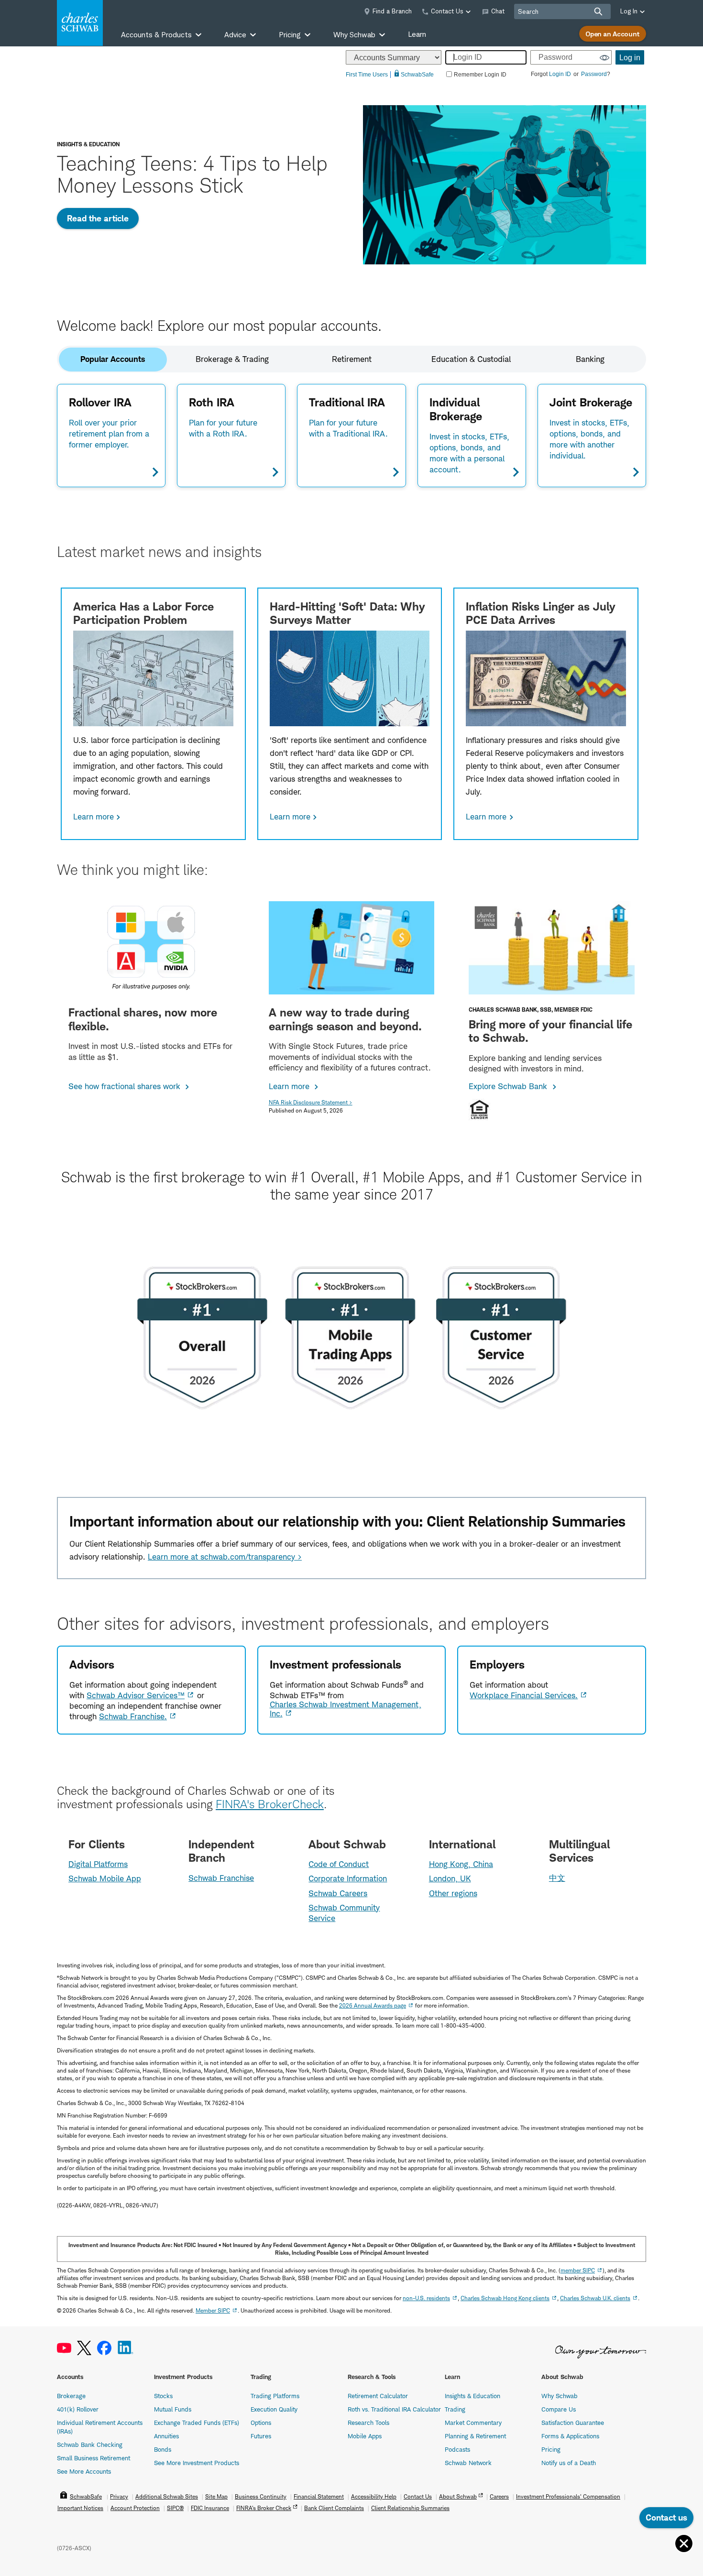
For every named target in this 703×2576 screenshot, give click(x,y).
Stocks (163, 2396)
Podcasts (457, 2449)
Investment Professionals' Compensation (568, 2496)
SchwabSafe (86, 2496)
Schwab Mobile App (105, 1878)
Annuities (166, 2436)
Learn (417, 34)
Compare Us (559, 2409)
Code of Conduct (339, 1864)
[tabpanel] (351, 435)
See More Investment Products (197, 2463)
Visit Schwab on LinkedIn (126, 2348)
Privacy (119, 2496)
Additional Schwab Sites (167, 2496)
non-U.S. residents (426, 2298)
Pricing (551, 2449)
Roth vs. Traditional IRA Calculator (394, 2409)
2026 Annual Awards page (373, 2005)
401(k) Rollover (78, 2409)
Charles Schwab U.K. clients (595, 2298)
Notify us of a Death (569, 2463)
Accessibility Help (374, 2496)
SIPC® (175, 2508)
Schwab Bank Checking (90, 2445)
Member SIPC (213, 2310)
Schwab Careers (338, 1893)
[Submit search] (598, 11)
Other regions (453, 1893)
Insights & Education (472, 2396)
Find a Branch (392, 11)
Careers (499, 2496)
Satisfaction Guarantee (573, 2423)
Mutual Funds (173, 2409)
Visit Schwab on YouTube (64, 2348)
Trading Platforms (275, 2396)
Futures (261, 2436)
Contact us (666, 2517)
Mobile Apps (365, 2436)
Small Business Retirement (93, 2458)
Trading (455, 2409)
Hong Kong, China (461, 1864)
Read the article (98, 218)
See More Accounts (84, 2471)
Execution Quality (274, 2409)
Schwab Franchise (221, 1878)
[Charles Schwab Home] (80, 23)
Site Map (216, 2496)
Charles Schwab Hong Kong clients (505, 2298)
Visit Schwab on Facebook (104, 2348)
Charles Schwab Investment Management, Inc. (346, 1709)
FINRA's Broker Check (264, 2508)
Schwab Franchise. (133, 1716)
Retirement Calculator (378, 2396)
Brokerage (71, 2396)
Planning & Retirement (475, 2436)
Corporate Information (348, 1878)
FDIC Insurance (210, 2508)
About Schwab (458, 2496)
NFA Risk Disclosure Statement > (311, 1102)
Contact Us (418, 2496)
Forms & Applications (570, 2436)
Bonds (163, 2449)
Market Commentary (473, 2423)
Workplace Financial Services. (524, 1695)
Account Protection (135, 2508)
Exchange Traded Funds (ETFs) (197, 2423)
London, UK (450, 1878)
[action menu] (684, 2544)
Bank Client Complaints (334, 2508)
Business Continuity (261, 2496)
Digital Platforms (98, 1864)
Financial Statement (319, 2496)
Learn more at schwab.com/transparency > (225, 1557)
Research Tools (368, 2423)
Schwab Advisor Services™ (136, 1695)
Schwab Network (468, 2463)
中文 (557, 1878)
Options (261, 2423)
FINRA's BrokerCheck (270, 1804)
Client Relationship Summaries (410, 2508)
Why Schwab (560, 2396)
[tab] (113, 359)
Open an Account (613, 34)
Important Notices (80, 2508)
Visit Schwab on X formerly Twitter (84, 2348)
